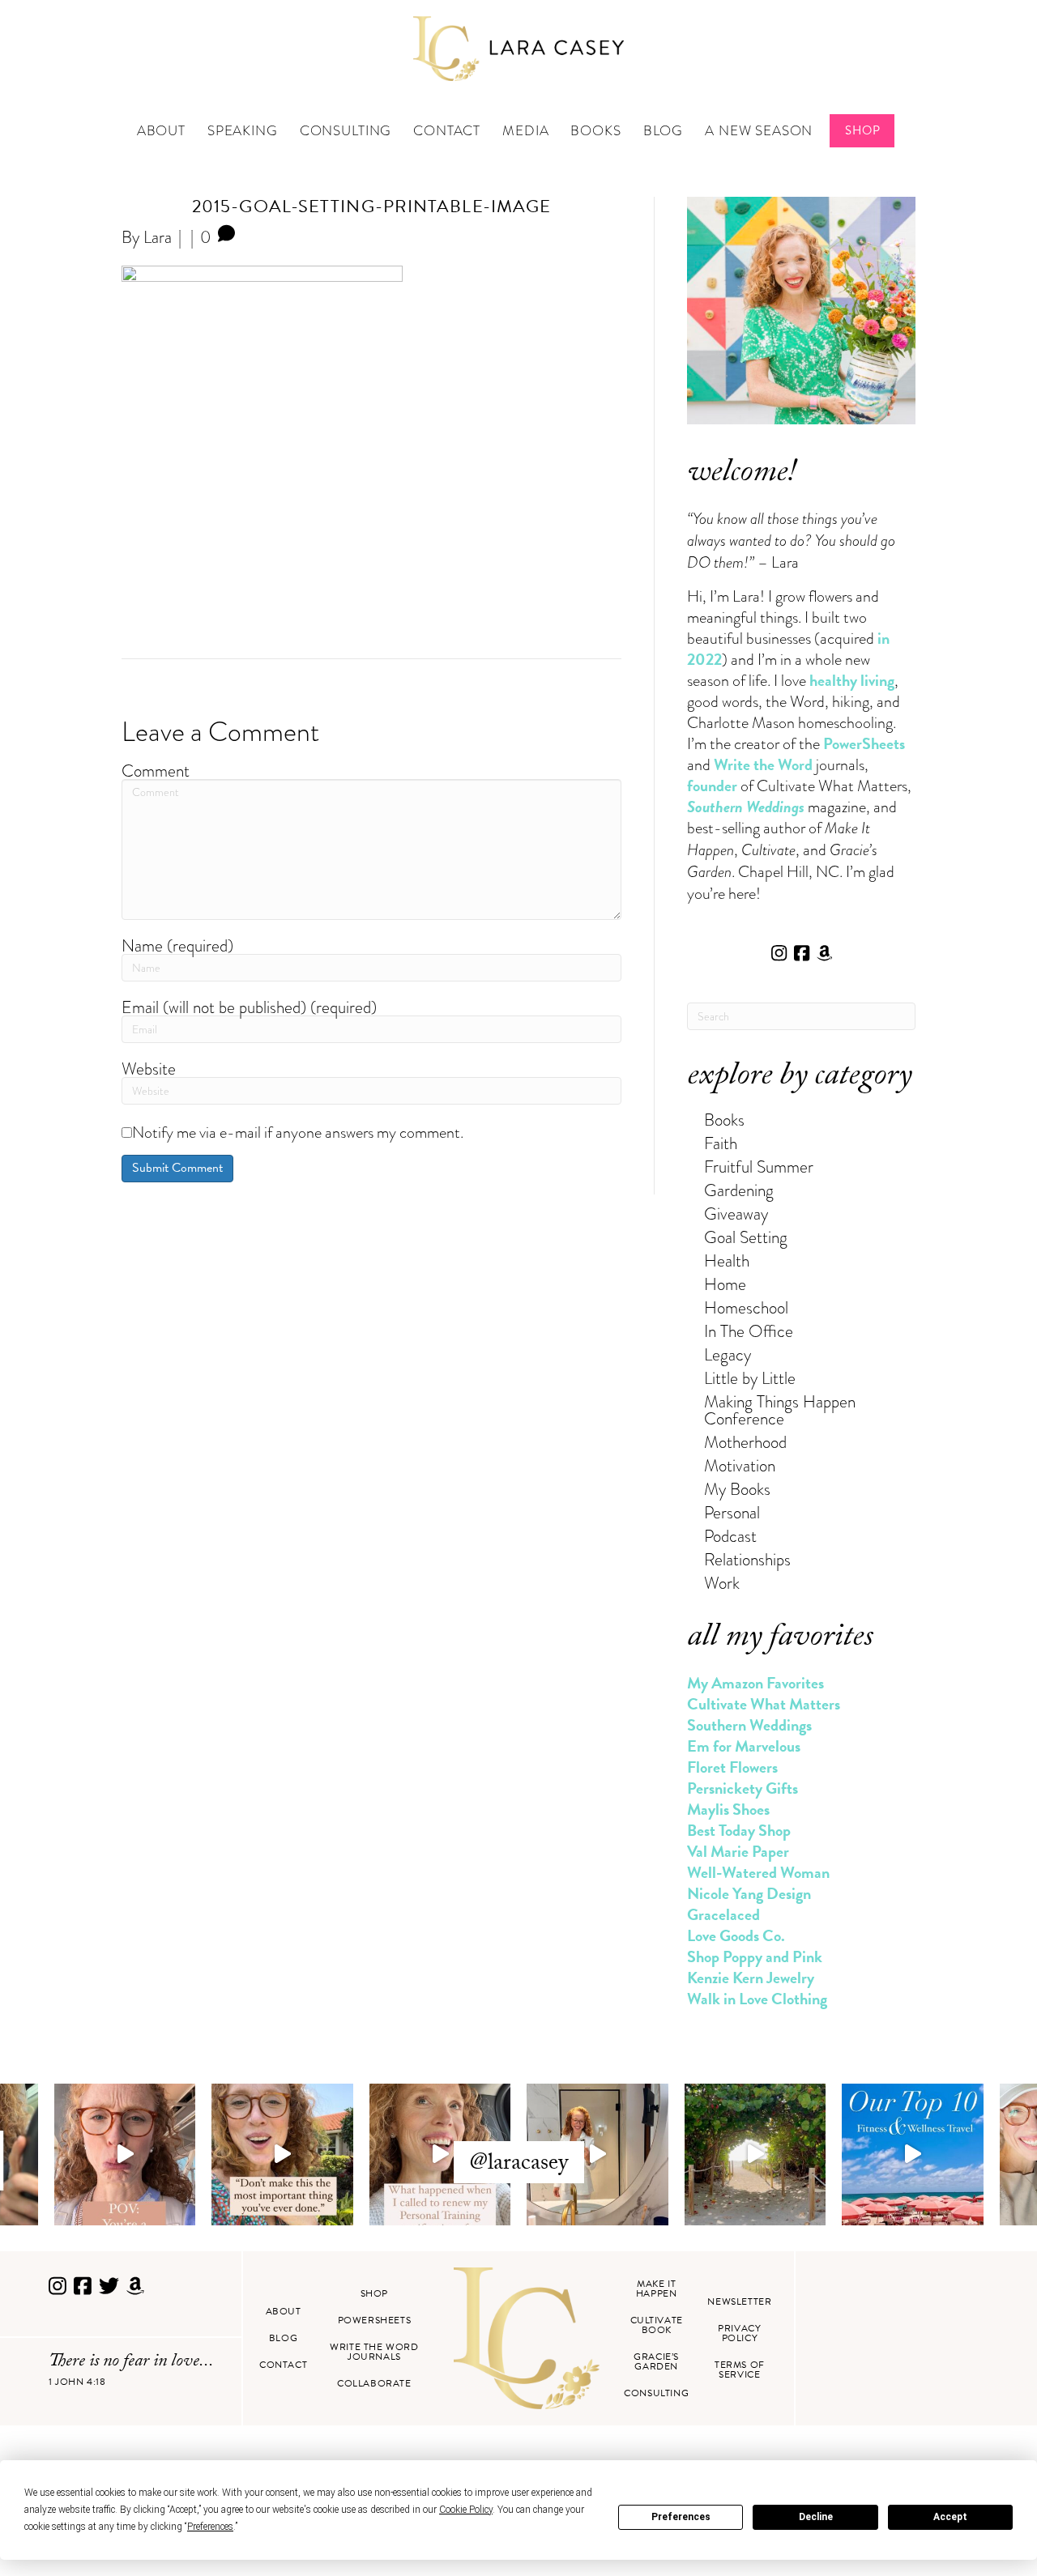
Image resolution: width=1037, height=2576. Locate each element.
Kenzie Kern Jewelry (751, 1978)
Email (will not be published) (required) (249, 1007)
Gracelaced (723, 1914)
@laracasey (519, 2165)
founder (712, 786)
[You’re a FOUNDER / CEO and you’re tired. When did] (125, 2154)
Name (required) (177, 945)
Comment (156, 771)
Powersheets (375, 2320)
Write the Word (763, 764)
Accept (950, 2517)
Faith (721, 1143)
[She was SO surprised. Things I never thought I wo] (440, 2154)
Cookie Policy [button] (466, 2510)
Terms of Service (740, 2369)
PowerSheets (864, 743)
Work (722, 1583)
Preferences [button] (210, 2527)
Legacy (728, 1354)
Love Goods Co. (736, 1935)
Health (727, 1260)
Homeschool (746, 1307)
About (161, 131)
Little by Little (750, 1378)
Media (525, 131)
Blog (663, 131)
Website (149, 1069)
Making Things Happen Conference (780, 1410)
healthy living (852, 680)
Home (725, 1284)
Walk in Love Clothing (757, 1999)
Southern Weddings (749, 1725)
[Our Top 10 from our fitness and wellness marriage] (913, 2154)
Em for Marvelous (744, 1746)
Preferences (681, 2517)
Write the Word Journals (374, 2352)
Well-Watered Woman (758, 1872)
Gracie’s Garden (656, 2361)
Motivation (740, 1465)
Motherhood (745, 1442)
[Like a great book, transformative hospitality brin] (597, 2154)
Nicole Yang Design (749, 1893)
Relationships (747, 1559)
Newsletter (739, 2301)
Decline (816, 2517)
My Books (737, 1489)
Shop (862, 130)
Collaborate (374, 2383)
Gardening (739, 1190)
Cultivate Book (657, 2325)
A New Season (759, 131)
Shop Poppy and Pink (755, 1956)
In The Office (749, 1331)
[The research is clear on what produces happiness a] (755, 2154)
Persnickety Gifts (743, 1788)
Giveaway (736, 1213)
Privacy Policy (739, 2333)
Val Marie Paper (738, 1851)
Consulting (346, 131)
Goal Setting (746, 1237)
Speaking (243, 131)
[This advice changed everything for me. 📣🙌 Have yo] (282, 2154)
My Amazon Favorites (755, 1683)
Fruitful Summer (759, 1167)
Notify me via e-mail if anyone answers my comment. (298, 1132)
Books (595, 131)
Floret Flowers (732, 1767)
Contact (447, 131)
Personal (732, 1512)
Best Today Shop (739, 1830)
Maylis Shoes (728, 1809)
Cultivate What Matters (764, 1704)
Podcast (730, 1536)
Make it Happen (657, 2289)
